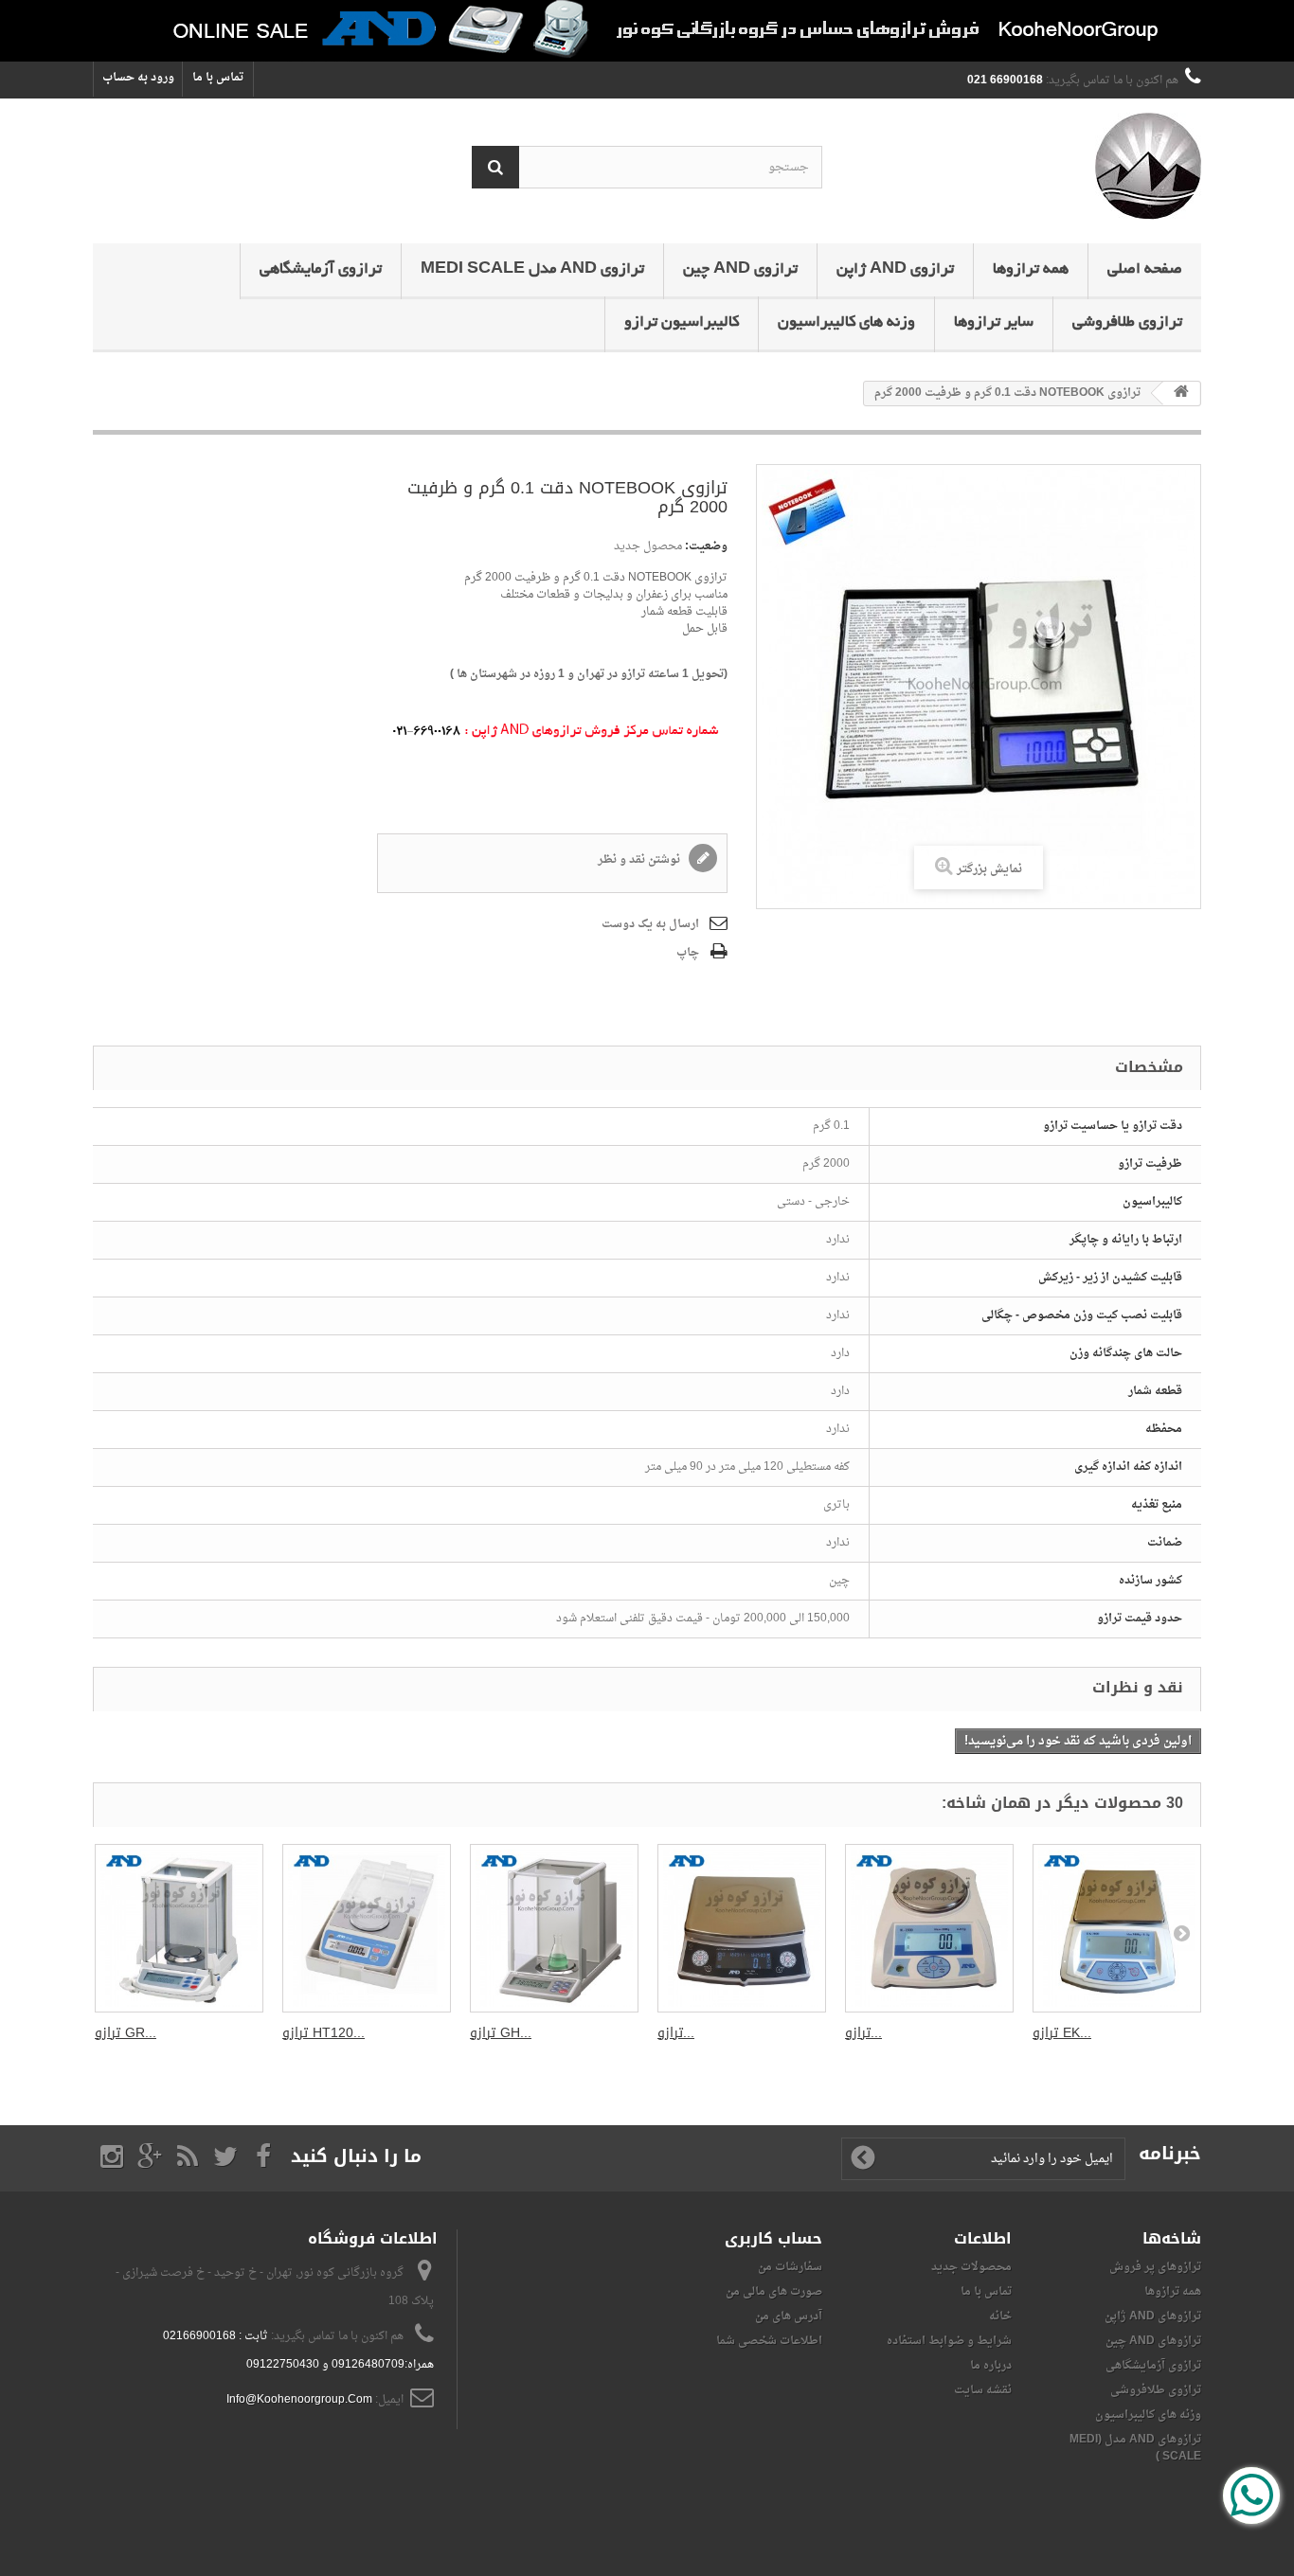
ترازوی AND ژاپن (895, 270)
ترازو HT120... (323, 2033)
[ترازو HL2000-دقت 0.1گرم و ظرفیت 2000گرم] (929, 1928)
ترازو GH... (501, 2033)
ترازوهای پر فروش (1155, 2267)
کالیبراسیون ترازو (682, 323)
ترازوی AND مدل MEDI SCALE (532, 270)
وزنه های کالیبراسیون (846, 323)
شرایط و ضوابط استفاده (949, 2341)
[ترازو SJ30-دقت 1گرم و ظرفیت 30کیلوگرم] (742, 1928)
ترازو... (676, 2033)
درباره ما (991, 2366)
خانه (1000, 2317)
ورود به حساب (138, 78)
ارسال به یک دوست (650, 924)
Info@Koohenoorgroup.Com (299, 2400)
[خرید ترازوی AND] (647, 31)
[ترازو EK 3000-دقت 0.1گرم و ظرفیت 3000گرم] (1117, 1928)
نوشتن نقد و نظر (640, 860)
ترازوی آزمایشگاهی (321, 270)
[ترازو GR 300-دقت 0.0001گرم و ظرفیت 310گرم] (179, 1928)
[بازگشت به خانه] (1181, 394)
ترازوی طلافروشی (1127, 323)
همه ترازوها (1031, 270)
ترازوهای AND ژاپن (1153, 2317)
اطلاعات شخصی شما (769, 2341)
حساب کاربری (773, 2238)
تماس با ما (218, 78)
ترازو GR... (126, 2033)
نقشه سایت (983, 2390)
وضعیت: (706, 546)
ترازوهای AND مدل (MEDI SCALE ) (1135, 2448)
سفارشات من (790, 2267)
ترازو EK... (1062, 2033)
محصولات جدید (971, 2267)
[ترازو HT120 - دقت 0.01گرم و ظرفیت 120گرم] (367, 1928)
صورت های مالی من (774, 2292)
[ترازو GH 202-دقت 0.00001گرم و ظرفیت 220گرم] (554, 1928)
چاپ (688, 953)
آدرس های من (789, 2317)
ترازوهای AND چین (1153, 2341)
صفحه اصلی (1145, 270)
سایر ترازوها (994, 323)
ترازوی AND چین (740, 270)
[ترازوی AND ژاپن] (1026, 166)
